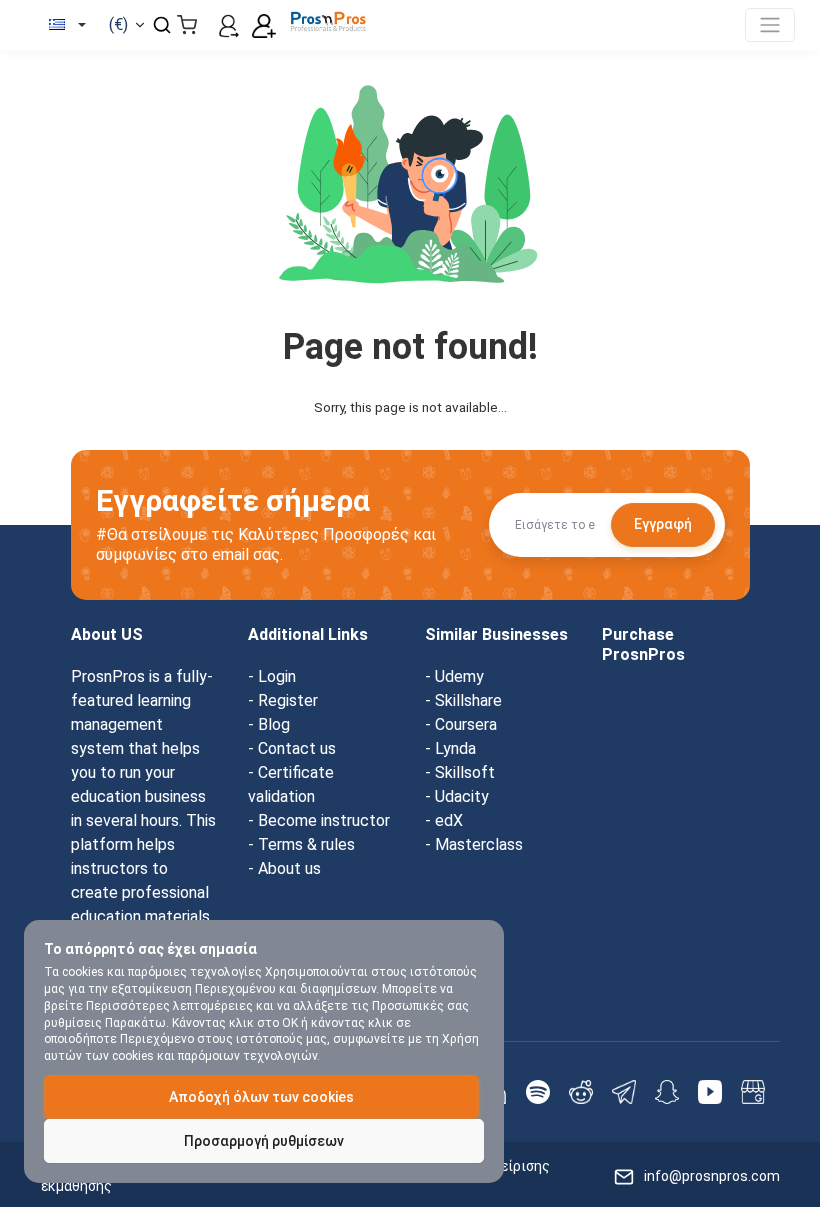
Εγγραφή (663, 524)
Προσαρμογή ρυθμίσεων (264, 1141)
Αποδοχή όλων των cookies (261, 1097)
